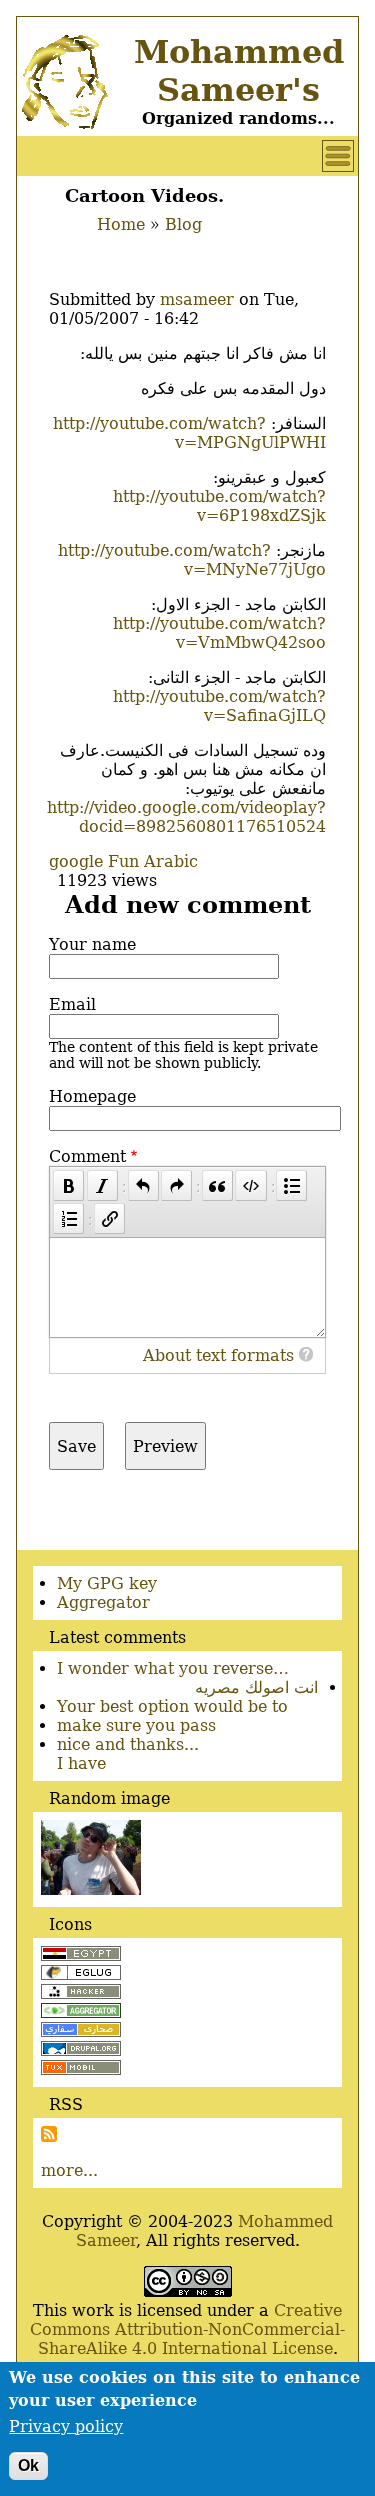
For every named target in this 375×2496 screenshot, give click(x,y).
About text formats (218, 1355)
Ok (28, 2465)
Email (72, 1004)
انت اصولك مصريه (256, 1687)
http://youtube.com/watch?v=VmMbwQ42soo (219, 633)
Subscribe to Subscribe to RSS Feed (49, 2134)
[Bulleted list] (291, 1185)
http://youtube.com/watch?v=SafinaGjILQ (219, 706)
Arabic (171, 861)
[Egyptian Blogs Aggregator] (81, 2012)
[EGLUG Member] (81, 1974)
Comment (87, 1156)
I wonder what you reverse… (173, 1668)
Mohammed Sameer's (239, 71)
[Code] (250, 1185)
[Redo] (176, 1185)
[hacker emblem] (81, 1993)
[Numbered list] (68, 1218)
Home (121, 224)
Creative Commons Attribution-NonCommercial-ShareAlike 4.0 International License (187, 2329)
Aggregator (103, 1602)
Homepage (92, 1096)
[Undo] (143, 1185)
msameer (197, 299)
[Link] (109, 1218)
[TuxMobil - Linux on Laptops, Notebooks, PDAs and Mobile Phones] (81, 2069)
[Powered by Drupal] (81, 2050)
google (76, 861)
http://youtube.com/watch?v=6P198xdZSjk (219, 506)
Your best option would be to (172, 1706)
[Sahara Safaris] (81, 2031)
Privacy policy (66, 2426)
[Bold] (68, 1185)
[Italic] (102, 1185)
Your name (92, 944)
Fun (123, 861)
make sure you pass (136, 1725)
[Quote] (217, 1185)
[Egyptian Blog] (81, 1955)
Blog (183, 224)
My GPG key (107, 1583)
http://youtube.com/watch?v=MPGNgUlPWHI (189, 433)
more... (69, 2170)
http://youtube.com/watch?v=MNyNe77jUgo (192, 560)
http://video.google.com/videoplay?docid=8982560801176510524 (186, 817)
